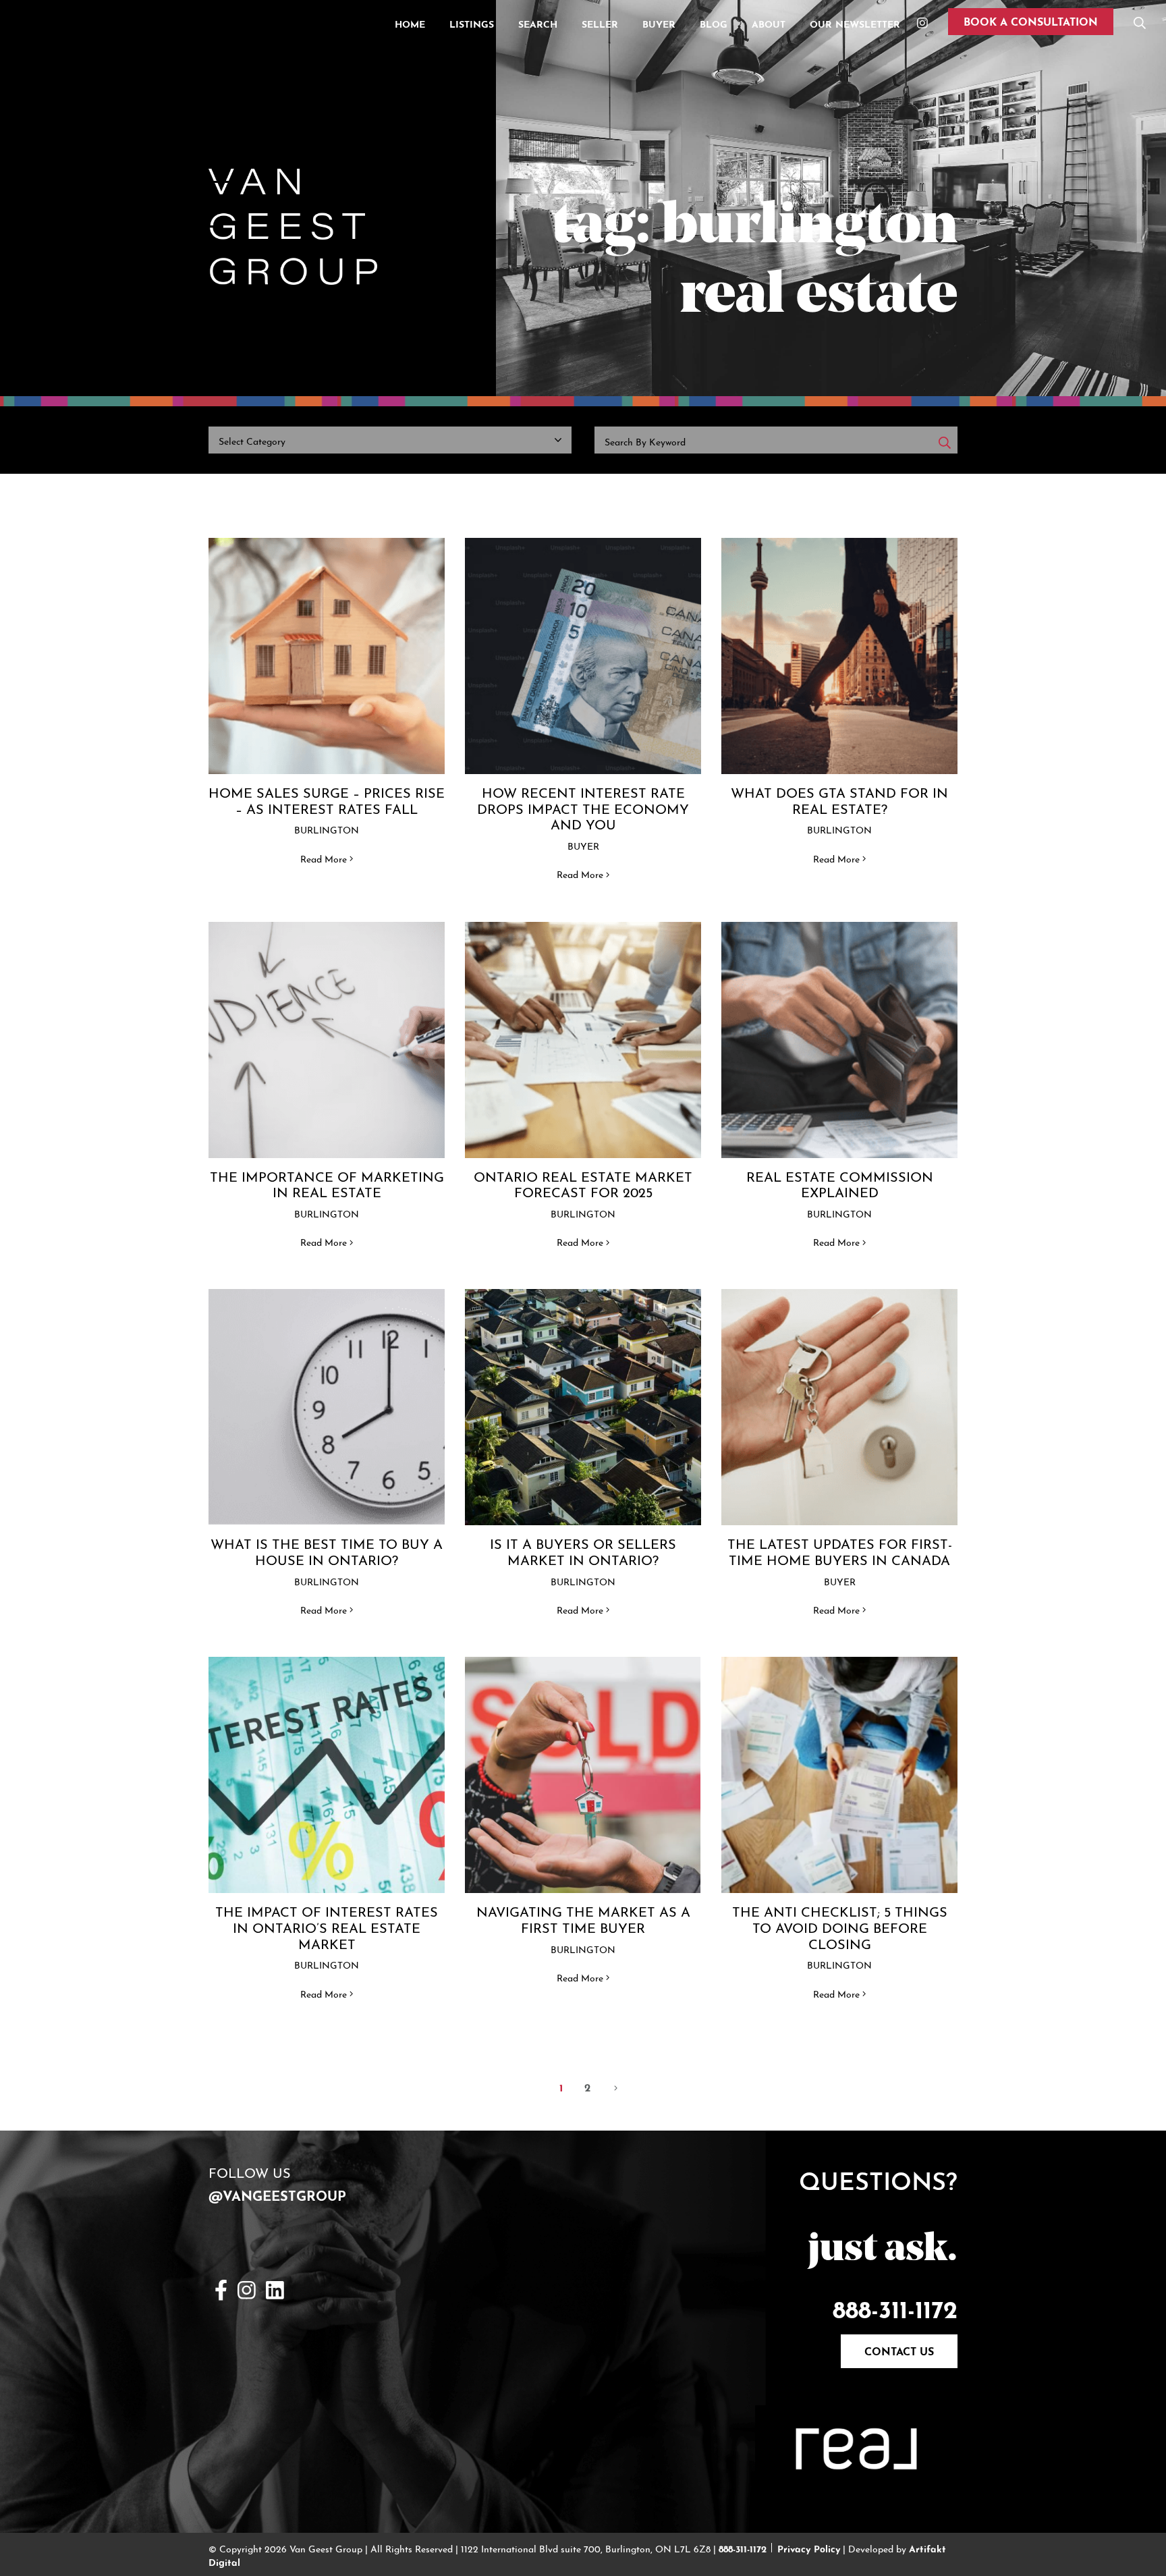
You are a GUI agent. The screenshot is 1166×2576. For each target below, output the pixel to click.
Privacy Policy (809, 2548)
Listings (472, 23)
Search (538, 23)
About (769, 23)
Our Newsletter (855, 23)
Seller (600, 23)
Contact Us (899, 2350)
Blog (714, 23)
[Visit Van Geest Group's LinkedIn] (275, 2288)
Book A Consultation (1031, 20)
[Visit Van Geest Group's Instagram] (247, 2288)
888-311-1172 (895, 2306)
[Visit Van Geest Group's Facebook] (221, 2288)
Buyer (659, 23)
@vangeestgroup (277, 2194)
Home (410, 23)
